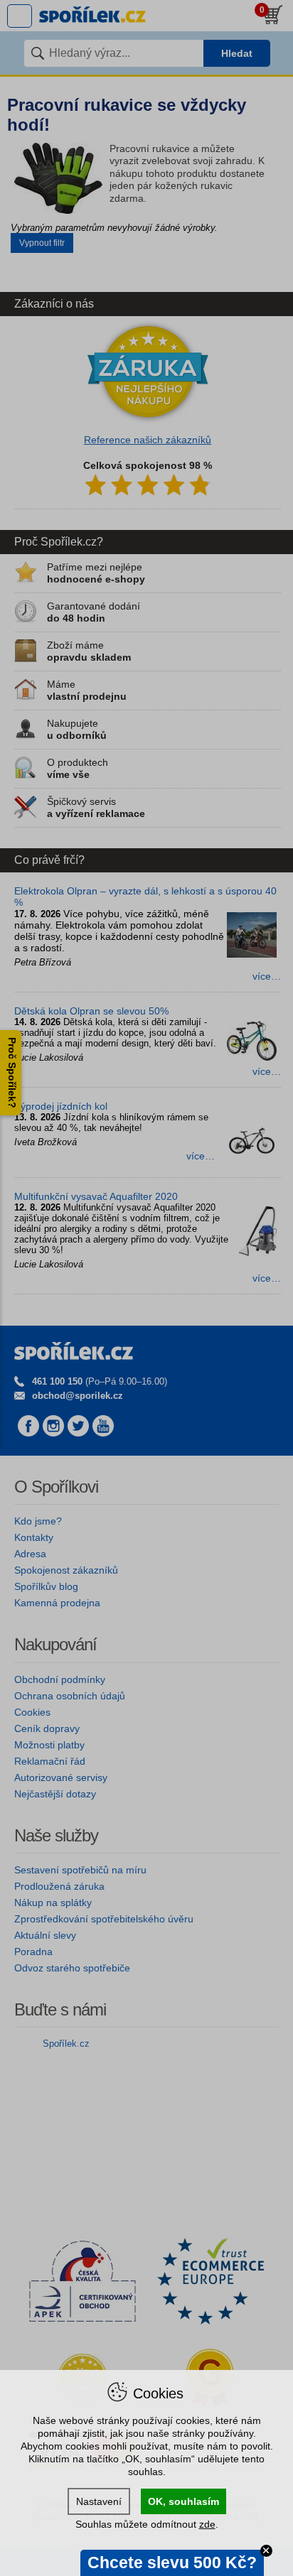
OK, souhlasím (183, 2501)
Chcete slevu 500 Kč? (172, 2563)
